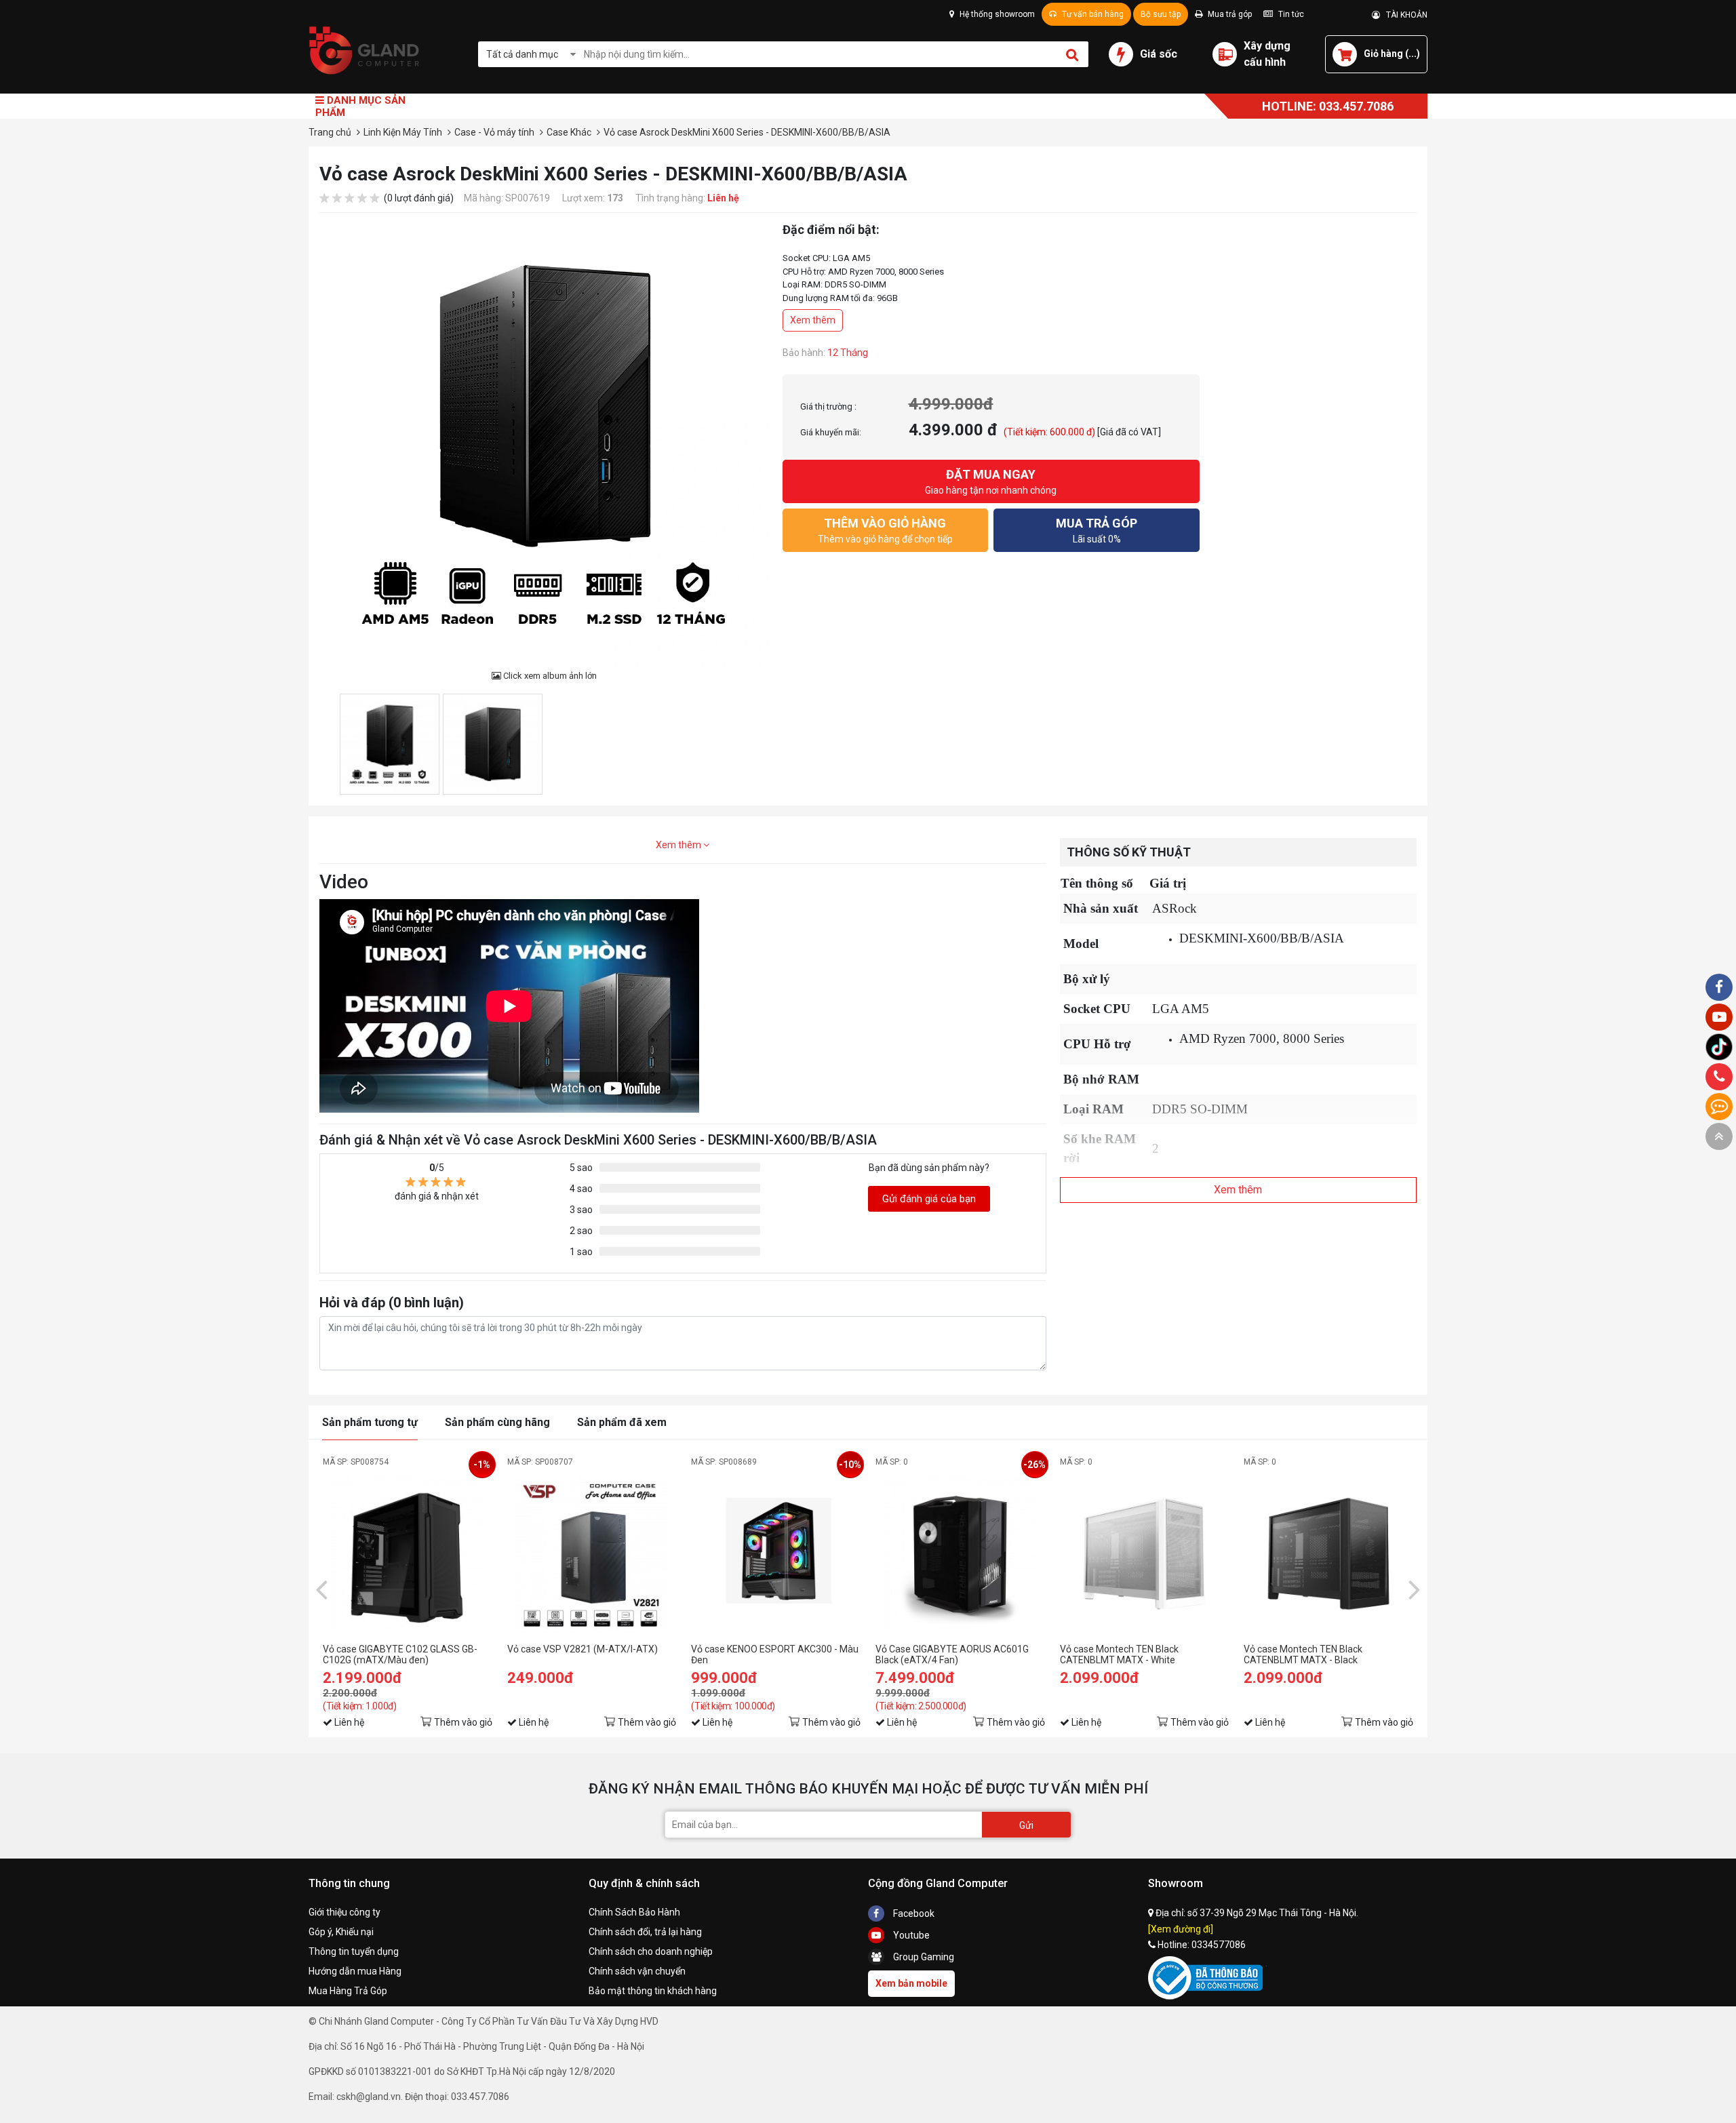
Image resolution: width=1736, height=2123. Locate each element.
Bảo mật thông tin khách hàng (653, 1991)
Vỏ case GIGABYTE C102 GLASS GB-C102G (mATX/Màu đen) (400, 1654)
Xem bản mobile (911, 1983)
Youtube (910, 1935)
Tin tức (1290, 14)
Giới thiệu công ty (344, 1912)
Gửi (1026, 1825)
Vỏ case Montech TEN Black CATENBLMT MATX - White (1119, 1654)
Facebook (913, 1913)
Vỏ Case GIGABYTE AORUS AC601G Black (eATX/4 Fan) (952, 1654)
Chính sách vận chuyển (637, 1971)
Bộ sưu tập (1161, 14)
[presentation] (321, 1589)
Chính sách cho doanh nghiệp (651, 1951)
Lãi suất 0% (1097, 530)
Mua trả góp (1229, 14)
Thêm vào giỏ (463, 1722)
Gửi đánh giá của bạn (929, 1199)
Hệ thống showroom (996, 14)
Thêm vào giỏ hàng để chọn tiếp (885, 530)
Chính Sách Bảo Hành (634, 1912)
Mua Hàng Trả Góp (348, 1991)
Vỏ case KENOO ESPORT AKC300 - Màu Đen (775, 1654)
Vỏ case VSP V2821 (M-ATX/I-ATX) (583, 1649)
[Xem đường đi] (1181, 1929)
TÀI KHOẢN (1404, 15)
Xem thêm (813, 320)
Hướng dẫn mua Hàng (355, 1971)
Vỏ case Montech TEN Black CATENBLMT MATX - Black (1303, 1654)
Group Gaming (923, 1957)
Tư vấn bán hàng (1092, 14)
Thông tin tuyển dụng (354, 1951)
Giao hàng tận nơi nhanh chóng (991, 481)
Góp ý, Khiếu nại (341, 1932)
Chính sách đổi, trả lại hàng (645, 1932)
